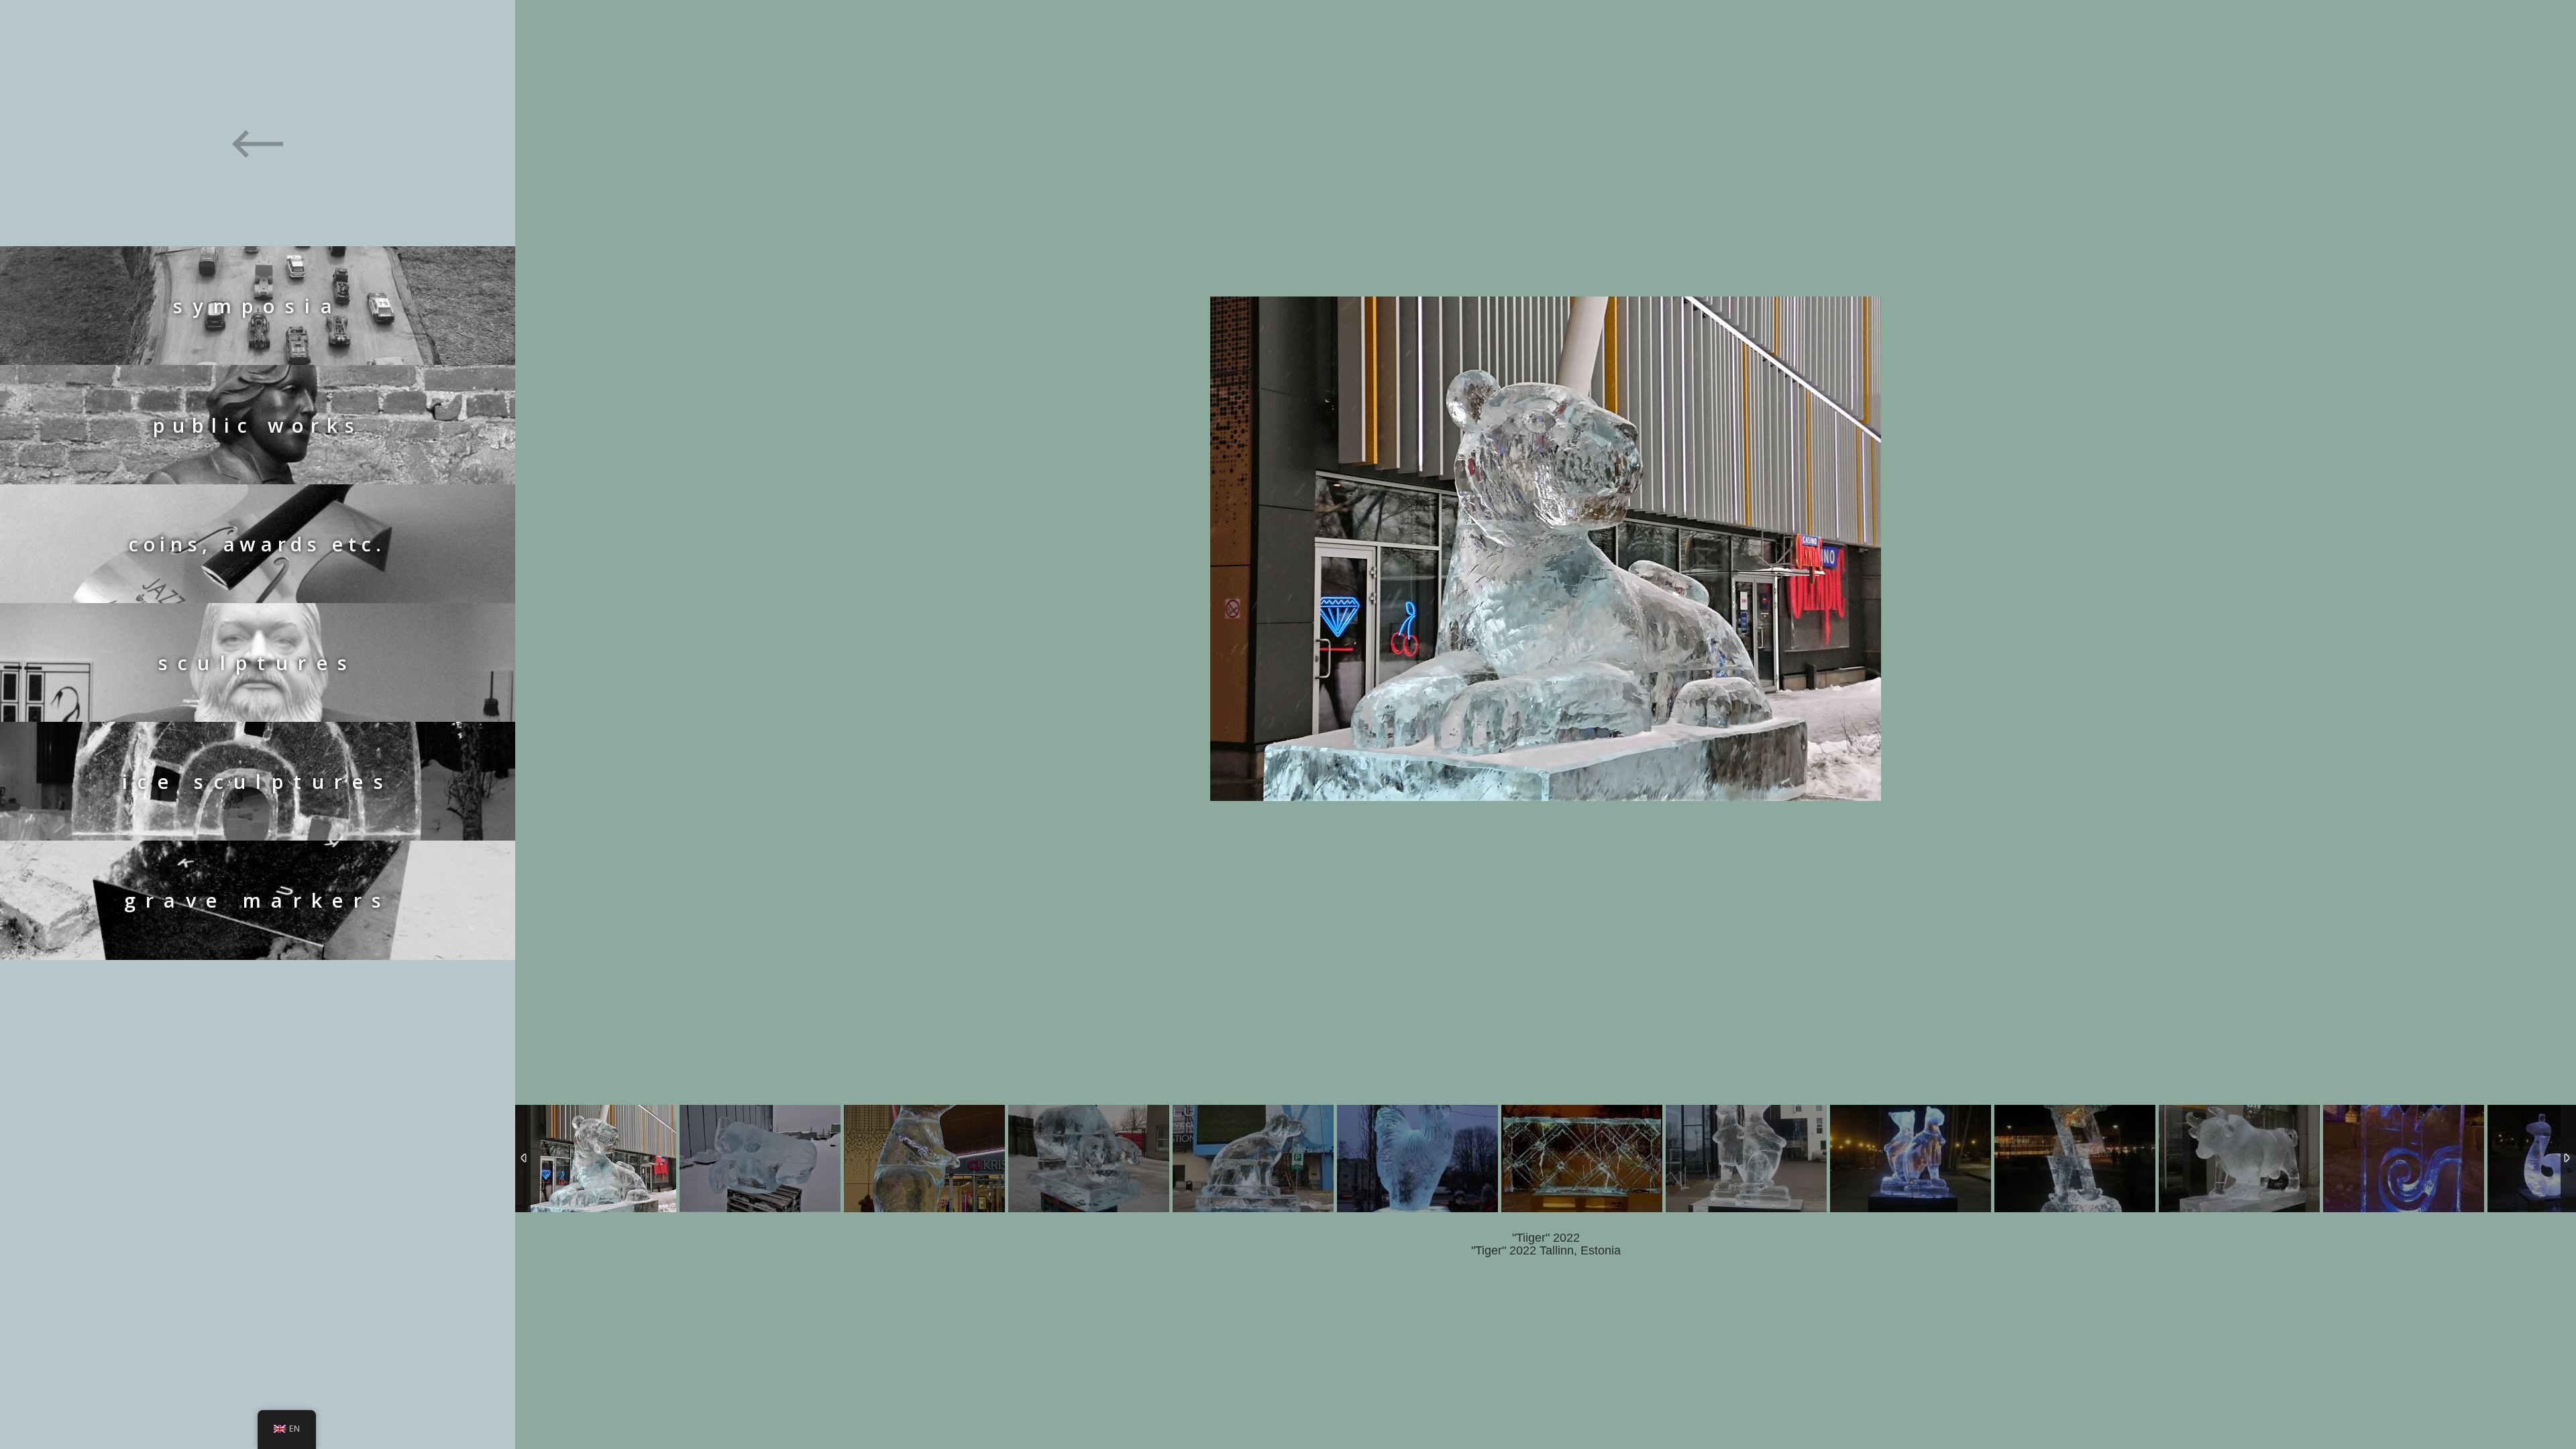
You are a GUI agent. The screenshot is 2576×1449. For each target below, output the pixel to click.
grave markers (258, 900)
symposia (258, 306)
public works (257, 425)
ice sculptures (258, 781)
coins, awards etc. (258, 544)
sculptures (258, 662)
